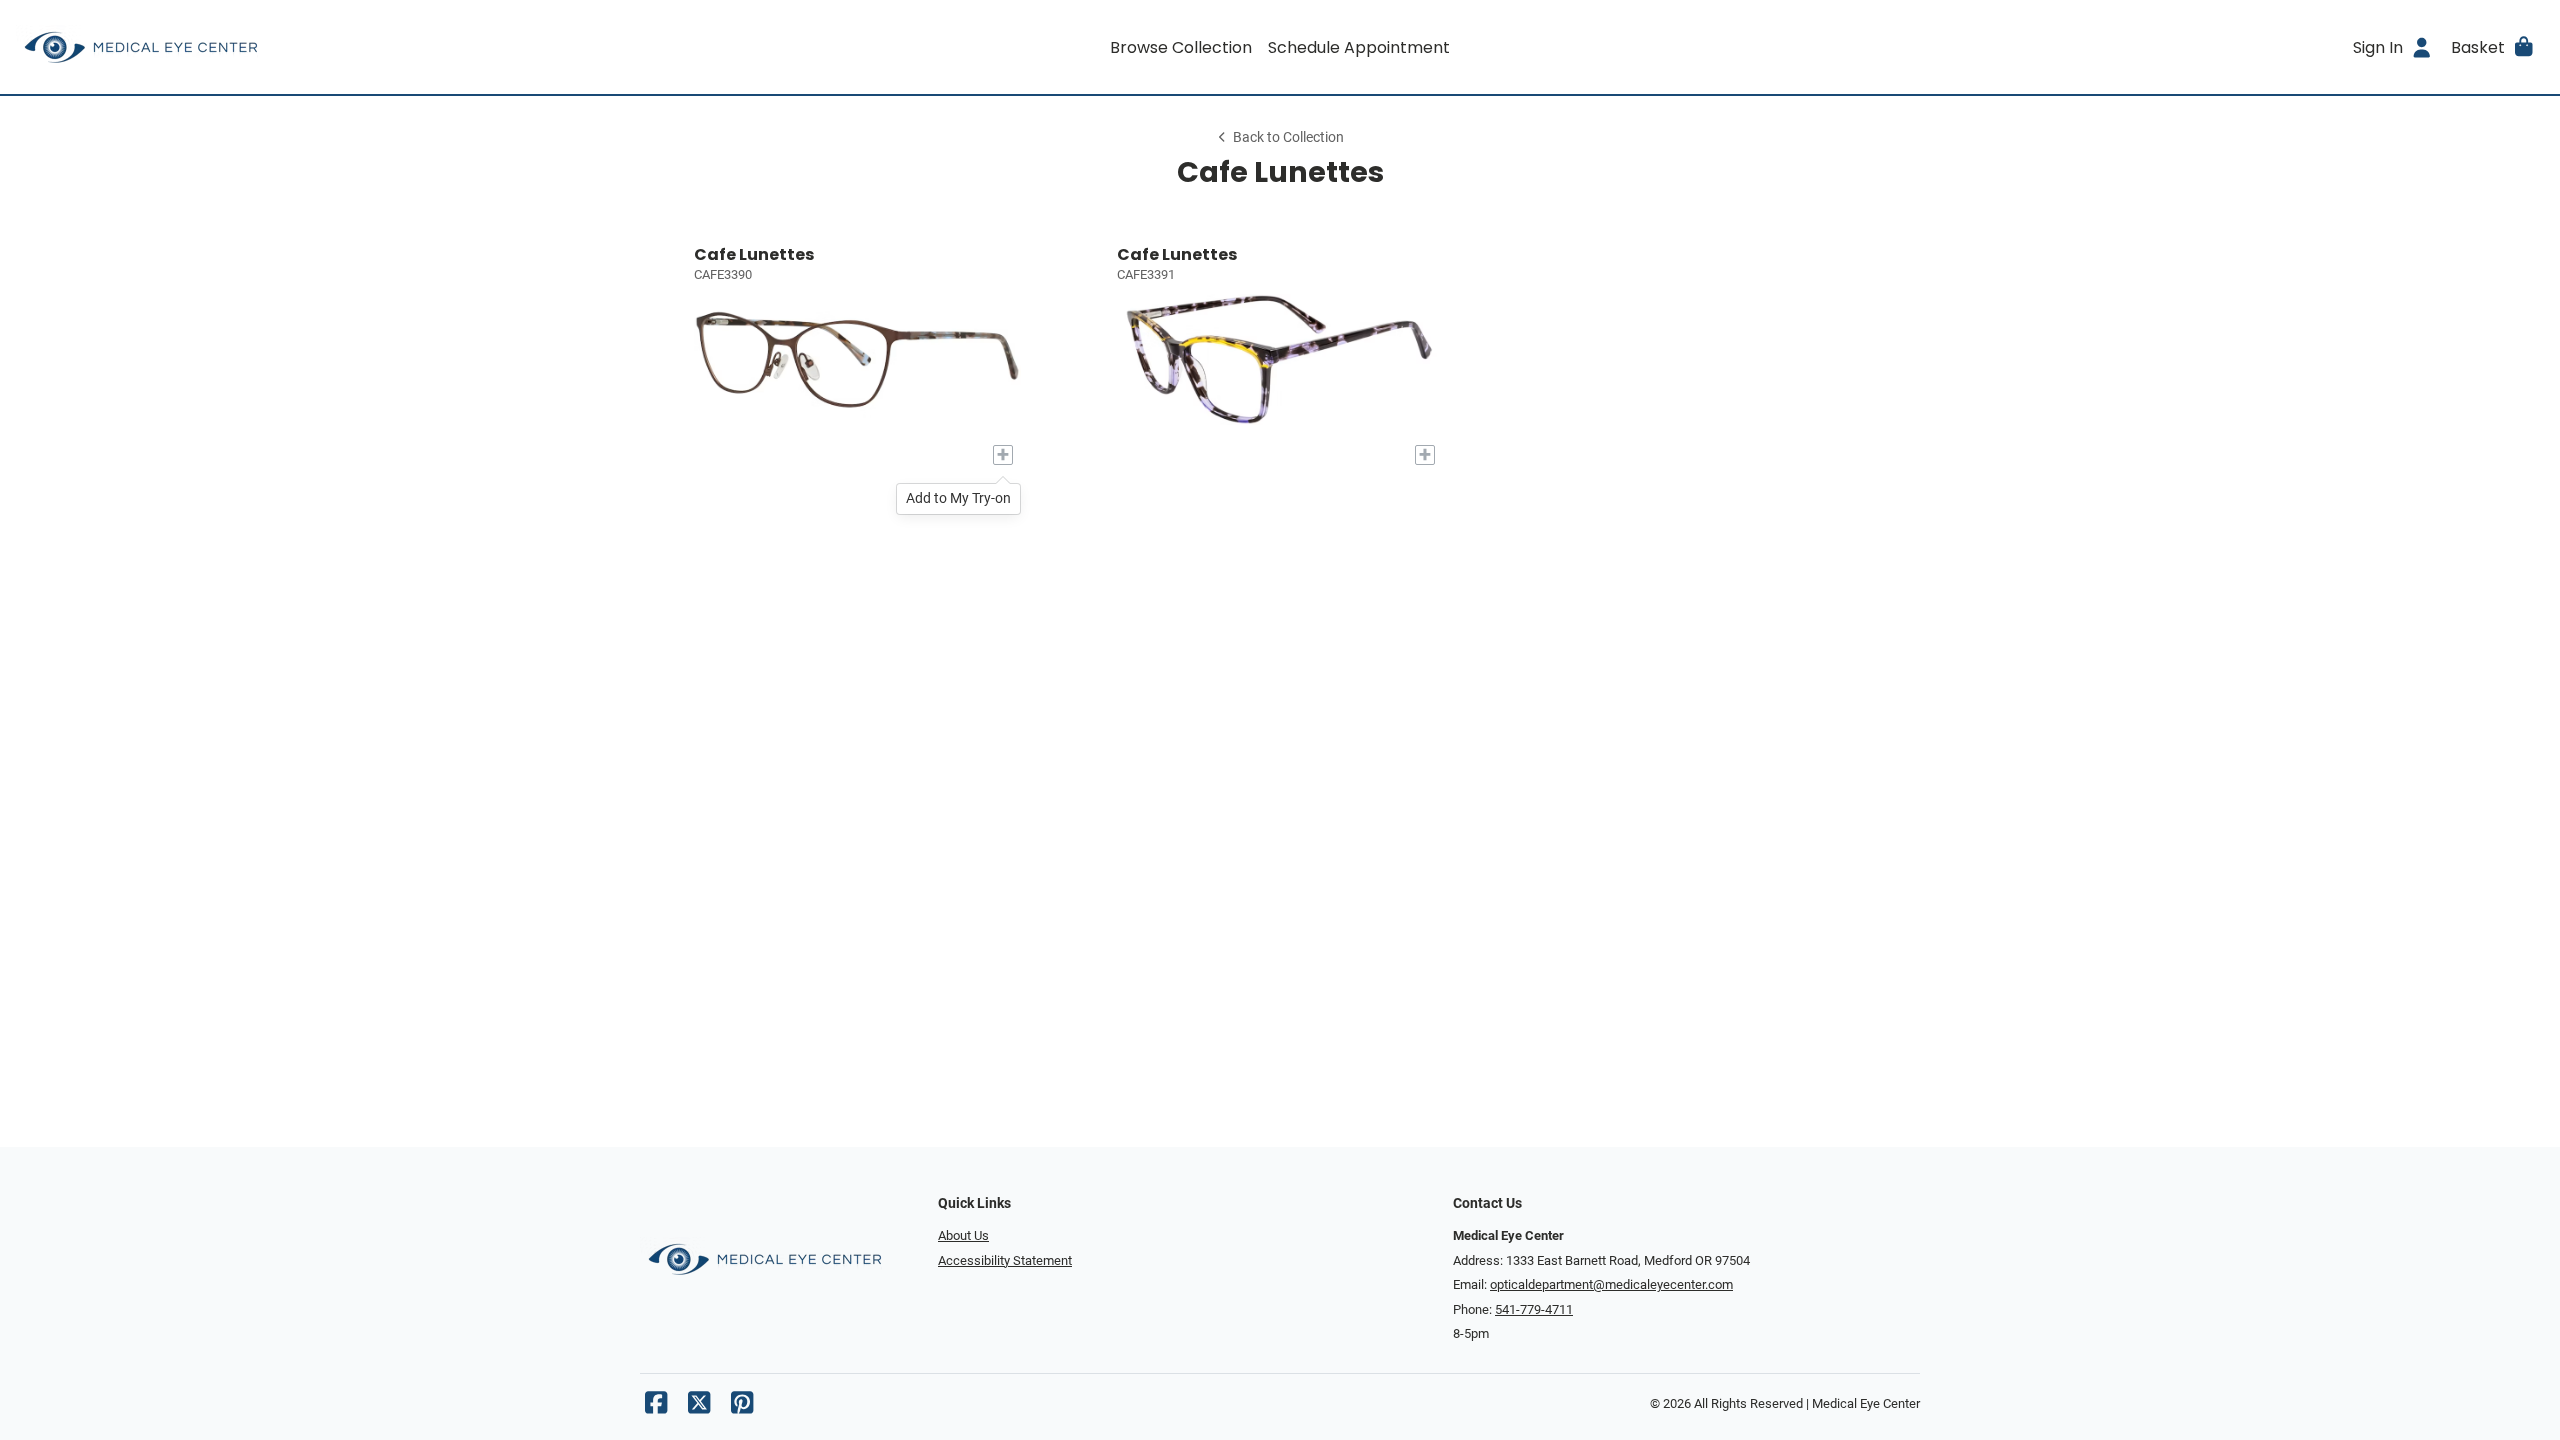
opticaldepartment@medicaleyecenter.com (1611, 1284)
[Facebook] (656, 1407)
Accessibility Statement (1005, 1260)
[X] (699, 1407)
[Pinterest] (742, 1407)
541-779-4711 (1534, 1309)
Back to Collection (1288, 137)
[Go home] (332, 47)
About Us (963, 1235)
